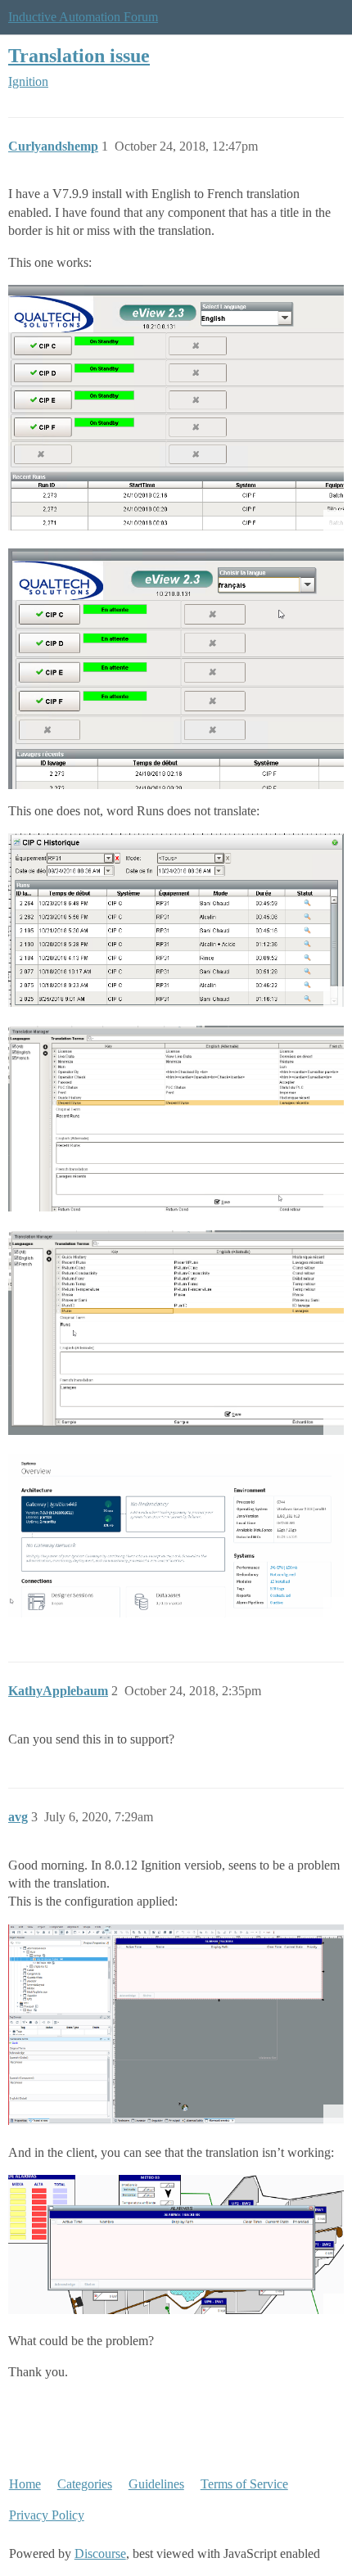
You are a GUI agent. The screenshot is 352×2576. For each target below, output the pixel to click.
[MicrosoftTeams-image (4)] (176, 2244)
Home (25, 2484)
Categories (85, 2484)
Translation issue (79, 55)
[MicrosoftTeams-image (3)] (176, 2025)
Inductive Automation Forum (83, 17)
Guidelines (156, 2484)
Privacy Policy (47, 2515)
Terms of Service (244, 2484)
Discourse (100, 2553)
